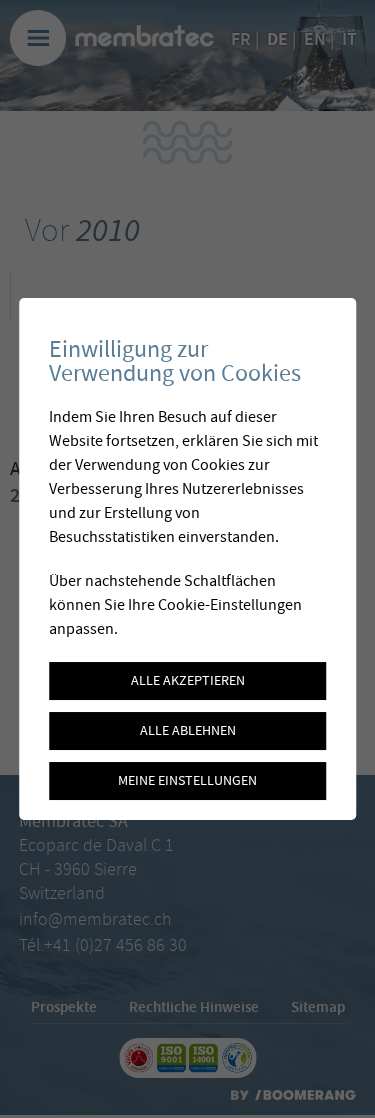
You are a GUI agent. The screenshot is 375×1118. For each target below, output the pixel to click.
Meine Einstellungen (187, 781)
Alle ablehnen (188, 731)
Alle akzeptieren (188, 681)
